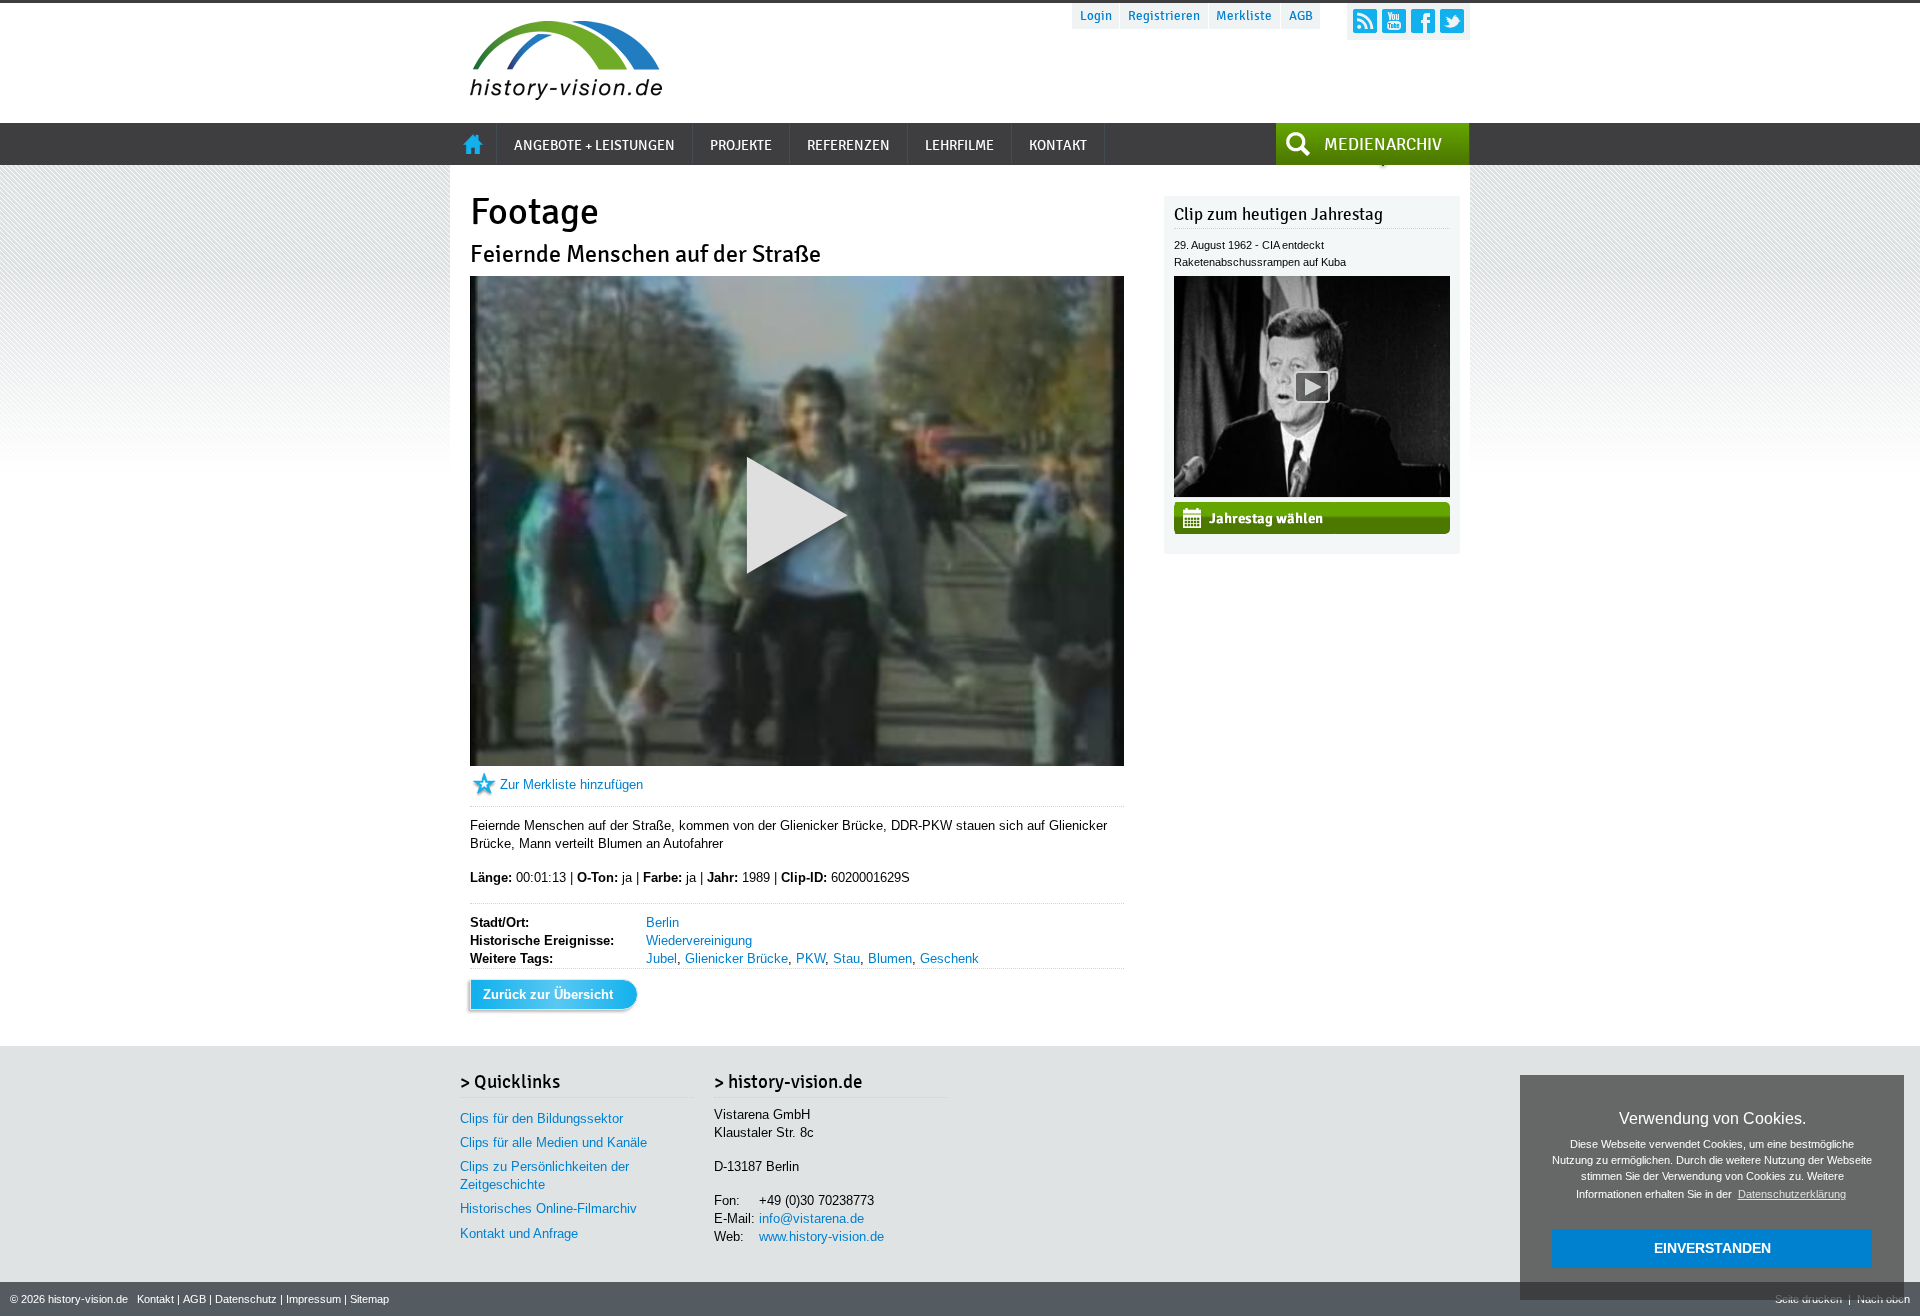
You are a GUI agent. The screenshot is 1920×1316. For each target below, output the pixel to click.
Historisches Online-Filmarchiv (548, 1208)
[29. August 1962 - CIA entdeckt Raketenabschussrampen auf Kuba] (1312, 492)
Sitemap (369, 1299)
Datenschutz (246, 1299)
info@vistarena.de (811, 1218)
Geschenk (949, 958)
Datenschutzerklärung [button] (1792, 1194)
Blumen (890, 958)
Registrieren (1164, 16)
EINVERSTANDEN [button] (1712, 1248)
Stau (846, 958)
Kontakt (155, 1299)
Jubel (661, 958)
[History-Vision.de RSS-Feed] (1365, 21)
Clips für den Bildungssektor (541, 1118)
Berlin (662, 922)
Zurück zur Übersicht (548, 994)
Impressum (313, 1299)
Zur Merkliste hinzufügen (571, 784)
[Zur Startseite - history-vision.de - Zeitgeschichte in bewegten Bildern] (556, 94)
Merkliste (1244, 16)
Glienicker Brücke (736, 958)
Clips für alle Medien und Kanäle (553, 1142)
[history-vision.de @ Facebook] (1423, 21)
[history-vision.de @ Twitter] (1452, 21)
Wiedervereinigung (699, 940)
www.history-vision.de (821, 1236)
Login (1096, 16)
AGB (1301, 16)
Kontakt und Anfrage (519, 1233)
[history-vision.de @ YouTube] (1394, 21)
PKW (810, 958)
